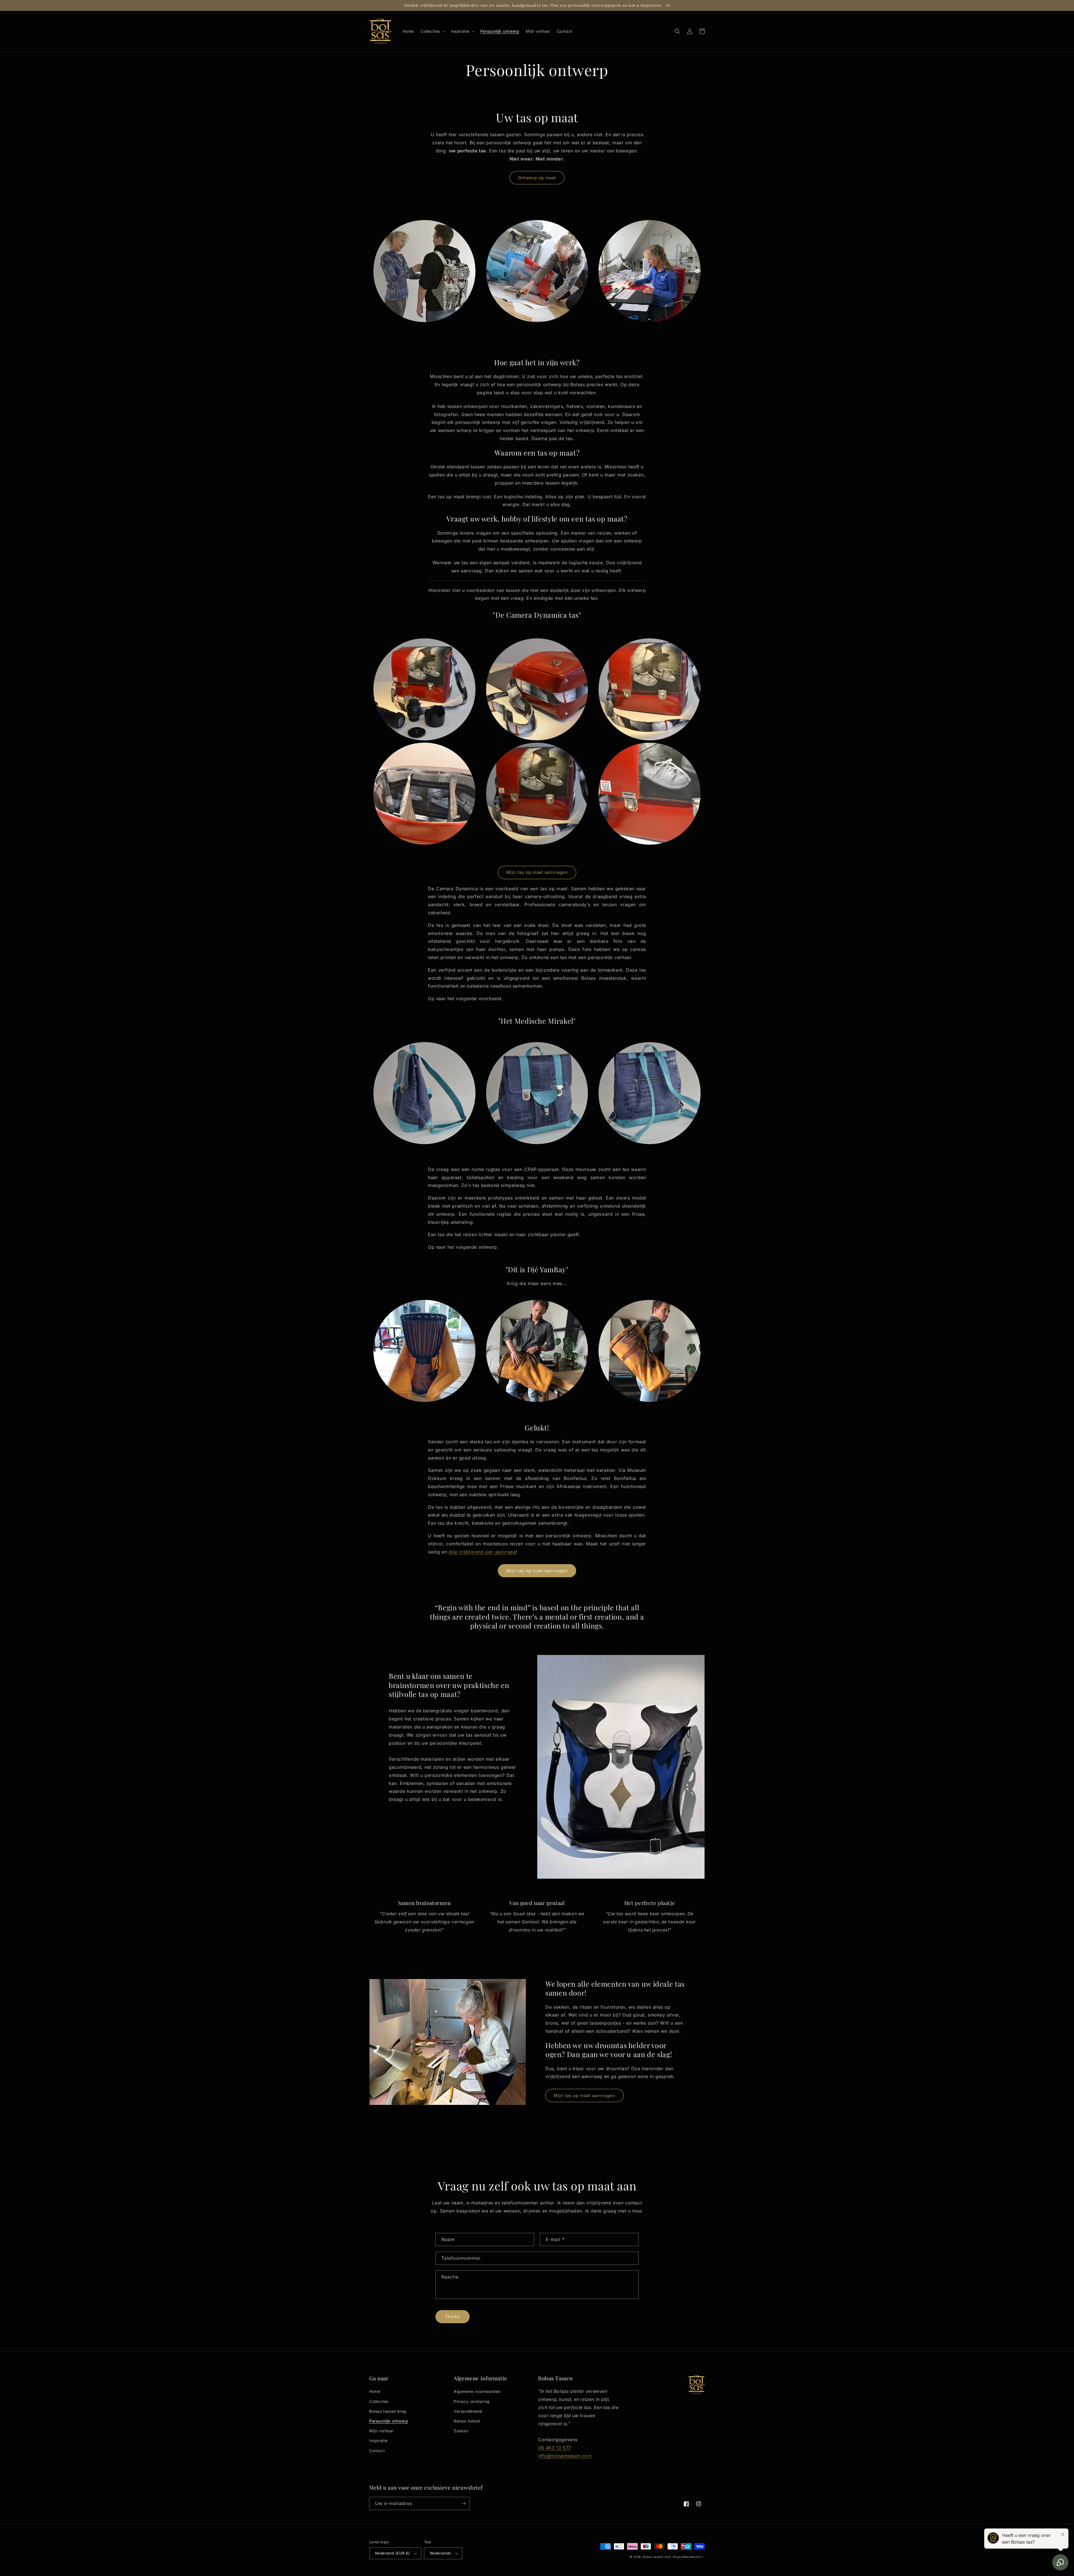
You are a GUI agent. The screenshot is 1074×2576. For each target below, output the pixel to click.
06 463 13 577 (555, 2448)
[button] (432, 31)
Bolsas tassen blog (388, 2411)
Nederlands (441, 2553)
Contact (377, 2451)
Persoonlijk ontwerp (389, 2421)
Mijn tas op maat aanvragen (537, 872)
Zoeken (461, 2431)
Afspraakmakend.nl (687, 2557)
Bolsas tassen (653, 2557)
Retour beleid (467, 2421)
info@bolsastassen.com (565, 2456)
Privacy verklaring (472, 2401)
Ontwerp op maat (537, 178)
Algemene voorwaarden (477, 2391)
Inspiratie (378, 2441)
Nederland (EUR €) (393, 2553)
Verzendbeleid (468, 2411)
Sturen (453, 2316)
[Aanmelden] (463, 2503)
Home (375, 2391)
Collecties (379, 2401)
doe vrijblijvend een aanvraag (482, 1552)
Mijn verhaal (381, 2431)
